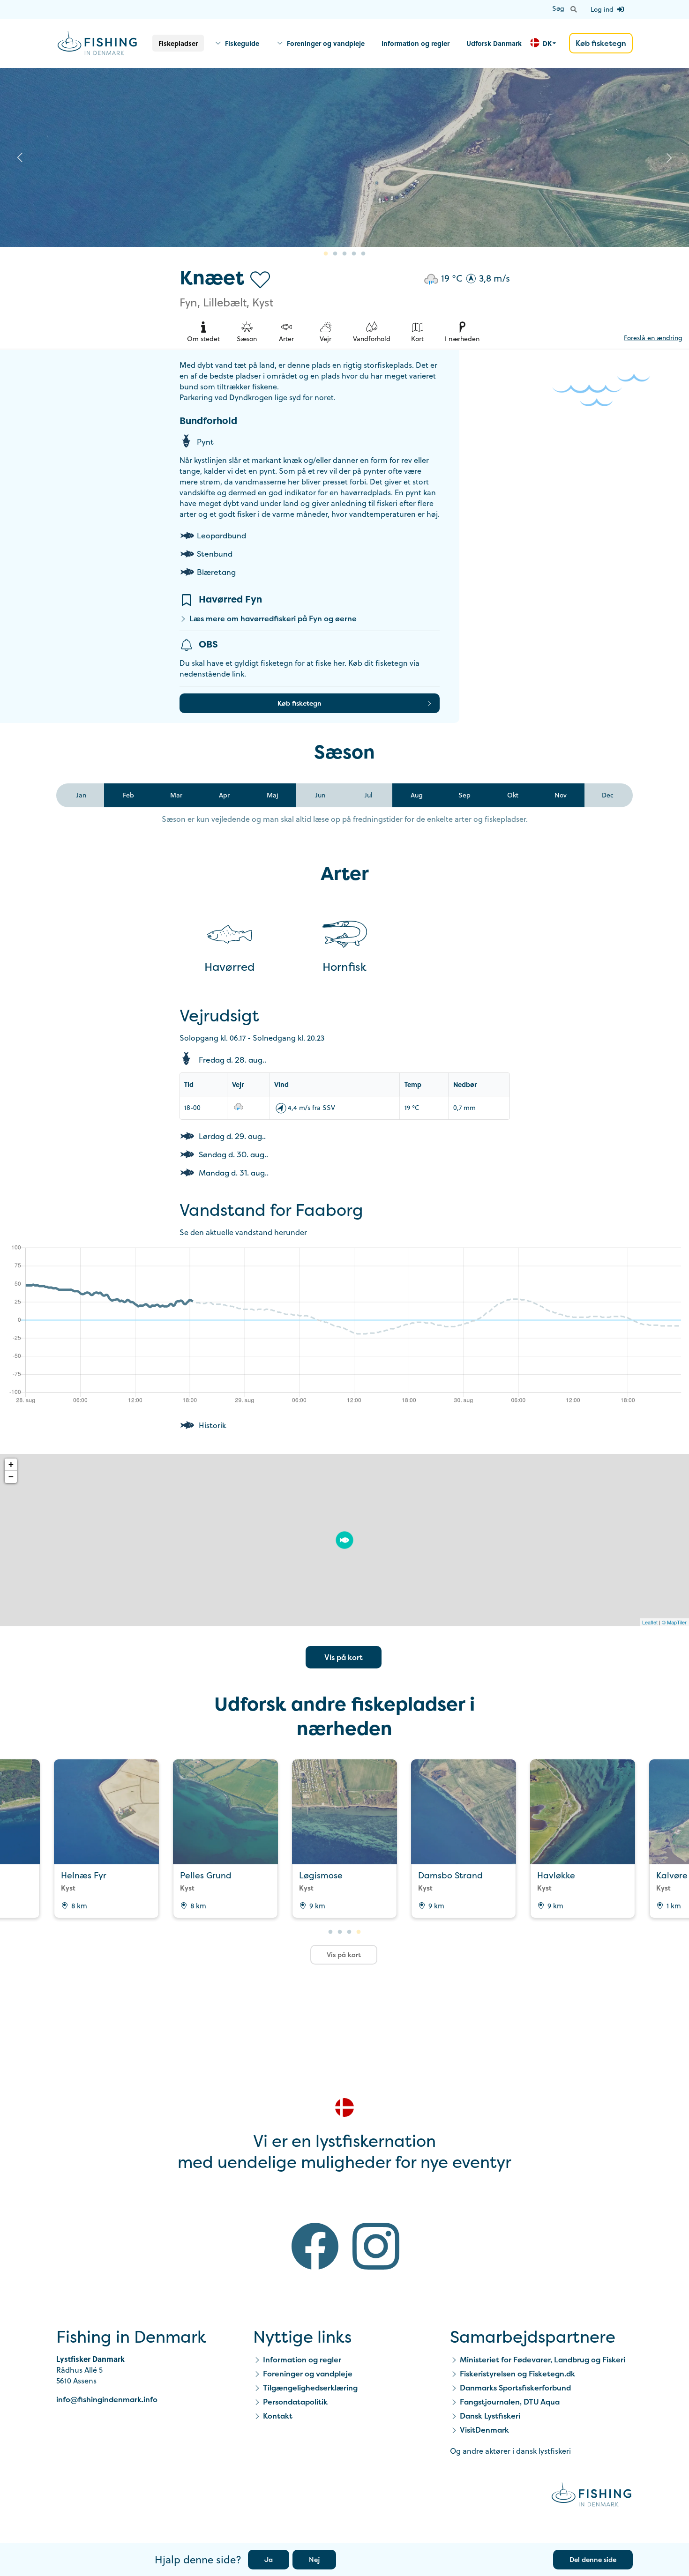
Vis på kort (344, 1657)
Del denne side (593, 2559)
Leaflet (650, 1622)
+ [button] (11, 1464)
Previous (20, 157)
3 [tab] (344, 254)
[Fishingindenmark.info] (592, 2496)
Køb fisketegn (601, 43)
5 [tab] (363, 254)
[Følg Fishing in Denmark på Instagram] (376, 2248)
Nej (314, 2559)
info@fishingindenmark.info (107, 2399)
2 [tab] (335, 254)
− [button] (11, 1477)
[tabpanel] (344, 158)
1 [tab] (326, 254)
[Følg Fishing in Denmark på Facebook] (315, 2248)
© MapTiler (674, 1622)
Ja (269, 2559)
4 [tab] (354, 254)
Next (669, 157)
